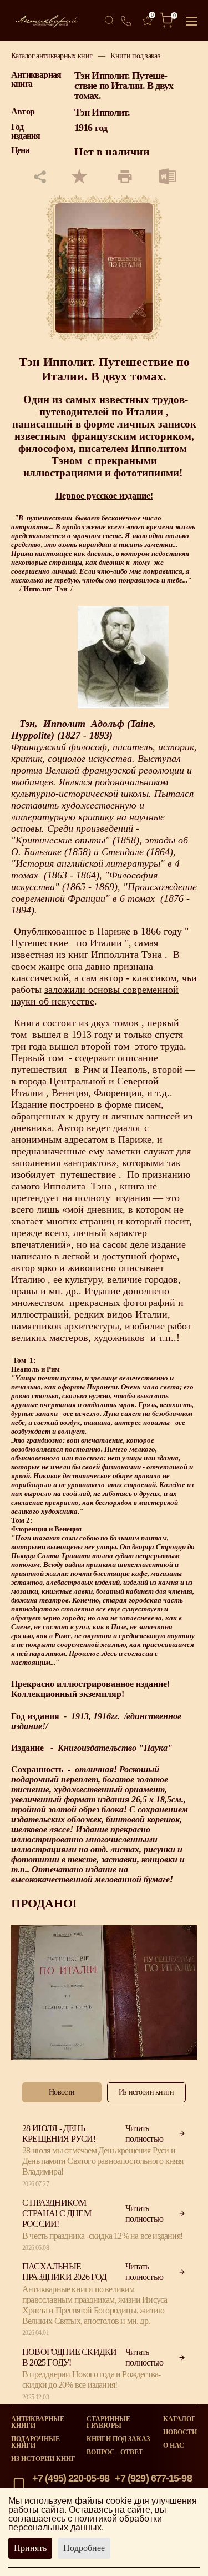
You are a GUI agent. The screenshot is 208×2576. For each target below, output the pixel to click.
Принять (30, 2548)
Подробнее (84, 2548)
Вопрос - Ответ (115, 2452)
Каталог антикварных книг (52, 56)
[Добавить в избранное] (79, 177)
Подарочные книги (35, 2442)
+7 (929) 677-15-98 (153, 2478)
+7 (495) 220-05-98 (71, 2478)
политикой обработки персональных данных (85, 2523)
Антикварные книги (38, 2422)
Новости (180, 2432)
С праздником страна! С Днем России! (57, 2213)
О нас (174, 2446)
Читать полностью (144, 2133)
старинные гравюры (108, 2422)
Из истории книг (43, 2459)
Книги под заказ (135, 56)
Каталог (179, 2419)
